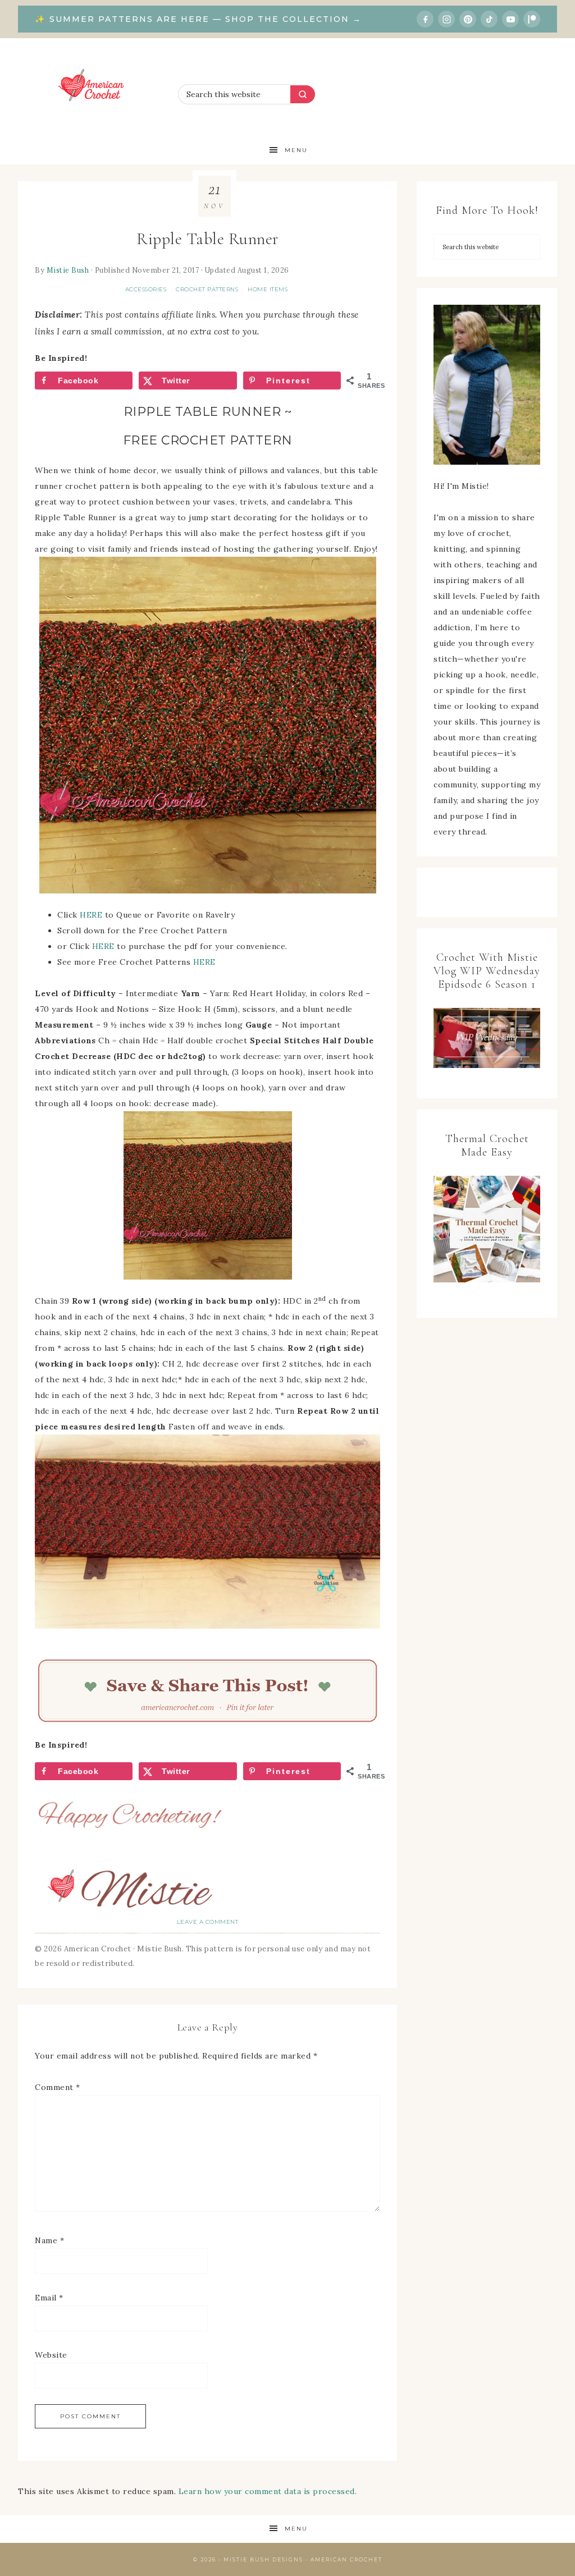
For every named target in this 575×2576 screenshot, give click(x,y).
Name (49, 2240)
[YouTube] (510, 19)
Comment (58, 2087)
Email (49, 2298)
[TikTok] (489, 19)
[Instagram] (446, 19)
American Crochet (95, 87)
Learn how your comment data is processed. (268, 2491)
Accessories (146, 289)
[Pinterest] (468, 19)
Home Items (268, 289)
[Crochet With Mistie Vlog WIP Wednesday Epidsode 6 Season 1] (487, 1038)
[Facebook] (425, 19)
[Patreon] (532, 19)
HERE (91, 915)
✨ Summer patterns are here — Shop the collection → (198, 19)
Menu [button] (296, 150)
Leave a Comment (208, 1922)
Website (51, 2355)
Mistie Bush (68, 270)
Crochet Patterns (207, 289)
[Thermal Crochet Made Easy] (487, 1232)
